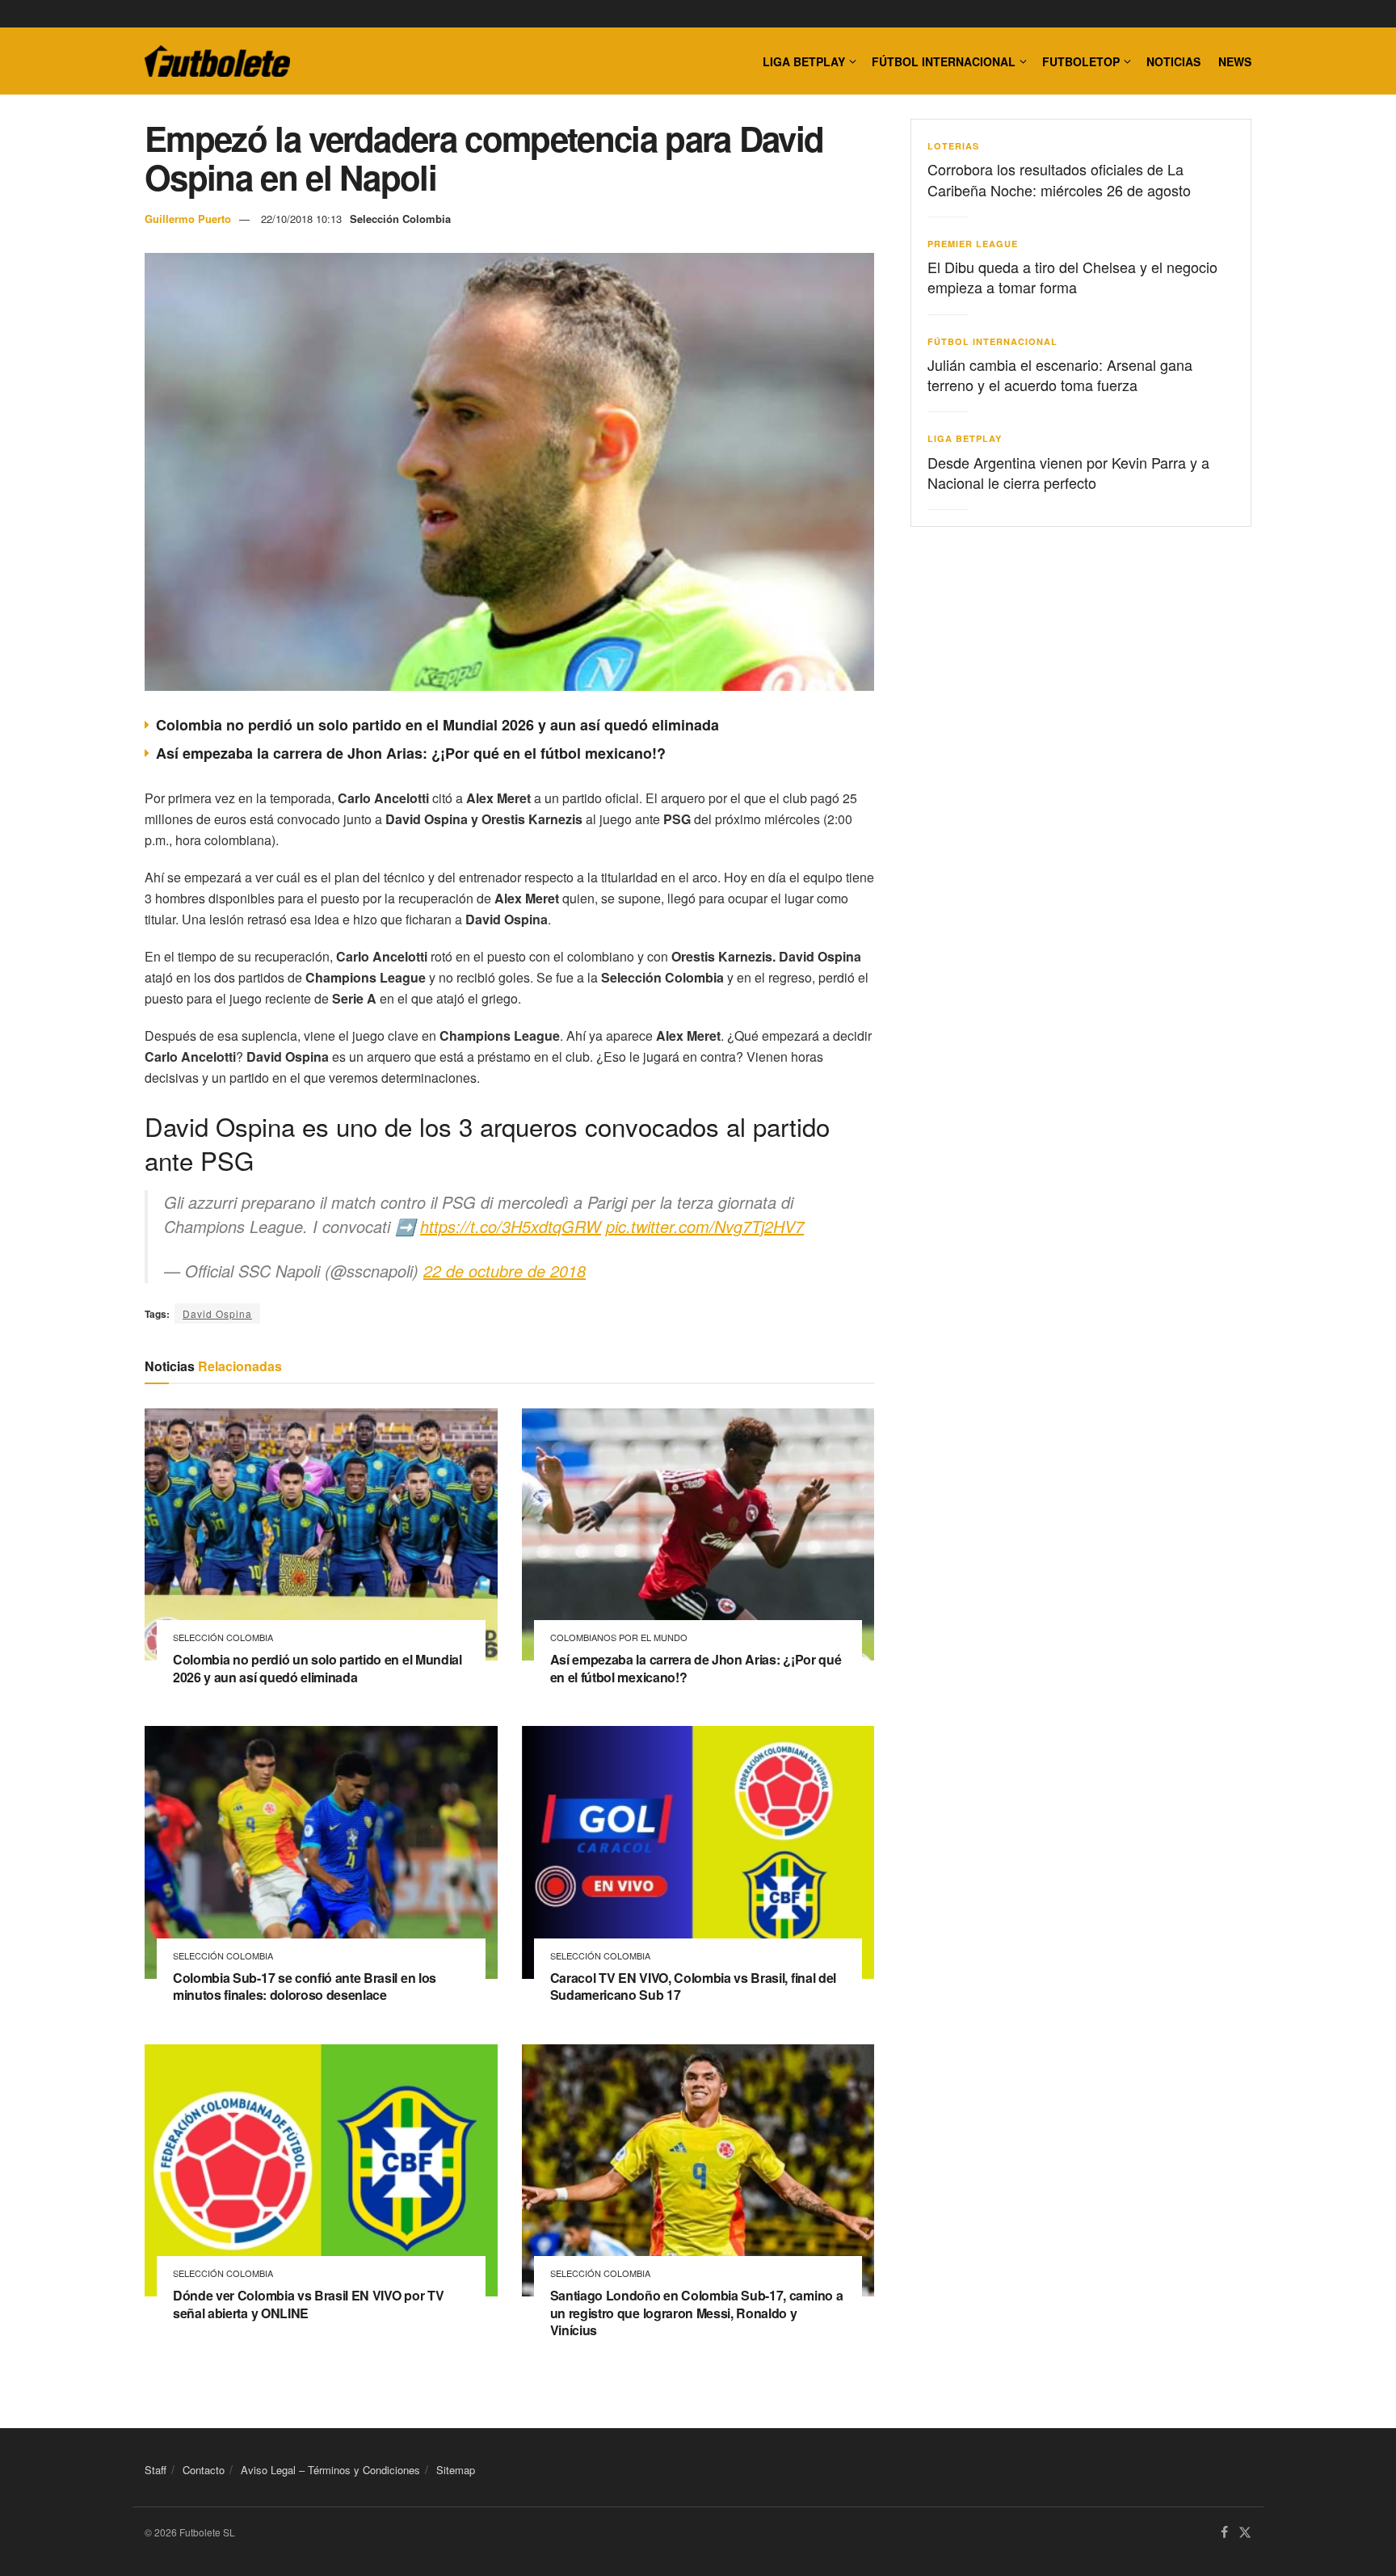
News (1235, 61)
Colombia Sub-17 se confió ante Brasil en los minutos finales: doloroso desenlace (305, 1987)
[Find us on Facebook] (1224, 2533)
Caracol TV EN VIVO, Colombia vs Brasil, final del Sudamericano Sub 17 (693, 1987)
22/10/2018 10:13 (301, 219)
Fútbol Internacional (944, 61)
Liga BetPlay (965, 438)
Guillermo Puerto (188, 219)
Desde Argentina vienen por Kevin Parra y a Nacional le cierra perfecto (1068, 472)
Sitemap (456, 2470)
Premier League (973, 244)
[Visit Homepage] (217, 61)
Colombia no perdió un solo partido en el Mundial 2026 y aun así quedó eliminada (437, 725)
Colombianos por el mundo (619, 1637)
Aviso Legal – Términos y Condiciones (330, 2470)
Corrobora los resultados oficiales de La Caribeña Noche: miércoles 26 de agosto (1059, 179)
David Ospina (217, 1313)
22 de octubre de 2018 (505, 1271)
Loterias (953, 146)
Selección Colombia (400, 219)
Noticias (1173, 61)
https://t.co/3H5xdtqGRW (511, 1226)
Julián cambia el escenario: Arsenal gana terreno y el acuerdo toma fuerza (1060, 375)
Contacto (204, 2470)
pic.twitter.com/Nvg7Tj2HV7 (705, 1226)
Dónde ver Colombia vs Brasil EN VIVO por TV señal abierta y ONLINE (308, 2304)
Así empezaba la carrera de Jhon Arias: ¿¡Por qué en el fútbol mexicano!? (411, 753)
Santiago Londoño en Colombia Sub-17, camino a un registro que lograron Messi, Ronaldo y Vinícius (697, 2313)
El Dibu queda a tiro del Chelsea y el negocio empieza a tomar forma (1072, 277)
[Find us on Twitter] (1245, 2533)
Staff (156, 2470)
